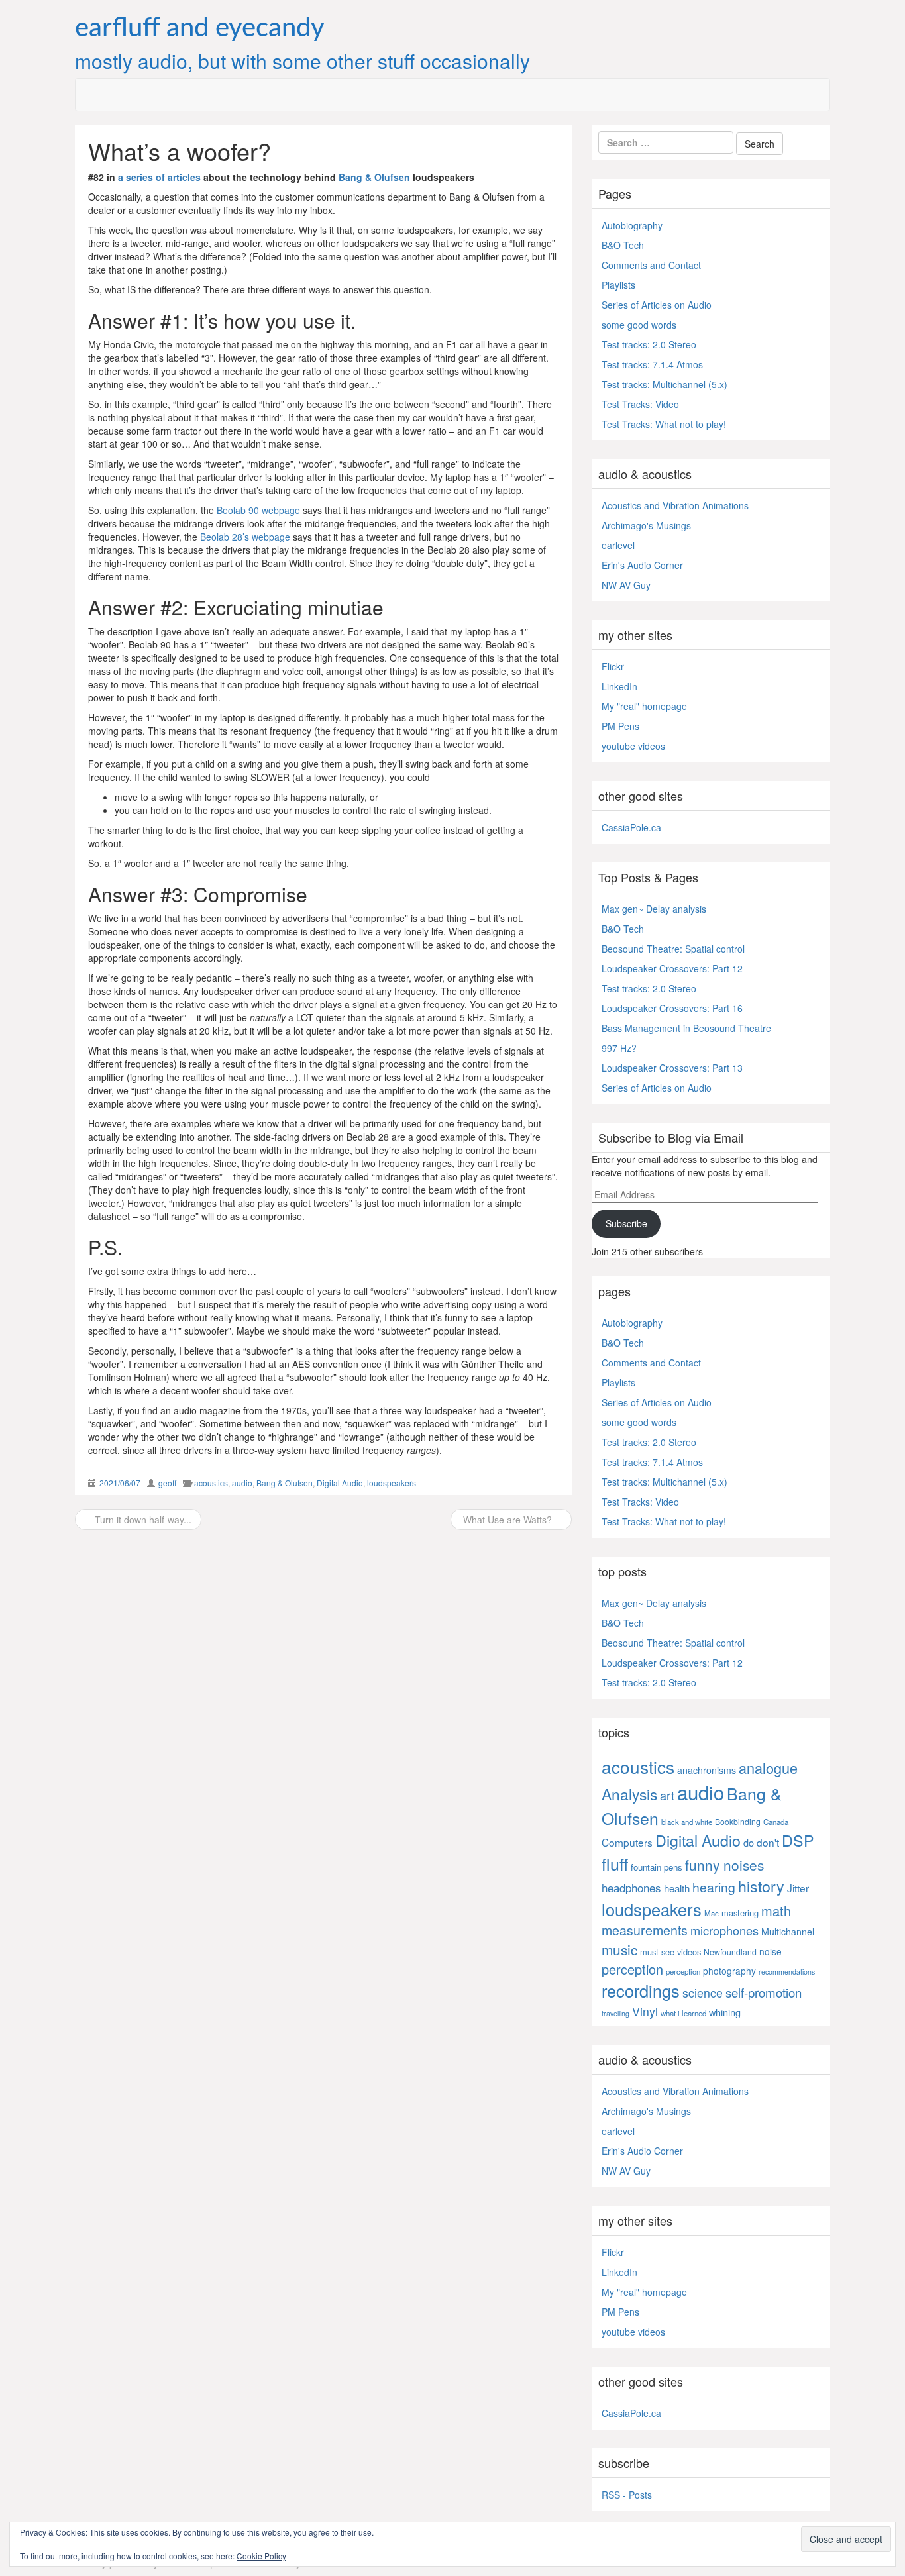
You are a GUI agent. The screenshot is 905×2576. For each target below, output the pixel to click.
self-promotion (764, 1992)
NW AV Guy (626, 585)
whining (725, 2012)
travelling (615, 2013)
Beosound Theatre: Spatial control (673, 949)
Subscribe (626, 1223)
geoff (167, 1483)
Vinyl (645, 2011)
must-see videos (670, 1952)
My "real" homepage (644, 706)
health (677, 1888)
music (619, 1949)
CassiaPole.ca (631, 827)
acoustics (211, 1483)
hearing (714, 1887)
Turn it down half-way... (142, 1520)
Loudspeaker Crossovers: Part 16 (672, 1008)
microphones (724, 1930)
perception (632, 1969)
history (761, 1886)
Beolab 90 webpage (258, 510)
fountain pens (657, 1867)
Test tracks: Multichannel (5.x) (665, 384)
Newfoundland (730, 1952)
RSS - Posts (627, 2495)
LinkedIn (619, 686)
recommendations (787, 1972)
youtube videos (633, 746)
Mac (712, 1913)
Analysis (629, 1794)
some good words (639, 325)
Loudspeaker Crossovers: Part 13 (672, 1068)
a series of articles (159, 177)
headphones (631, 1887)
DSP (798, 1840)
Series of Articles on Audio (657, 305)
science (703, 1993)
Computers (627, 1842)
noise (771, 1951)
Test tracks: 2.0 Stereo (649, 344)
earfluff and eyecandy (200, 28)
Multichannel (788, 1932)
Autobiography (632, 225)
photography (729, 1971)
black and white (687, 1822)
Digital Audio (340, 1483)
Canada (776, 1822)
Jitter (798, 1888)
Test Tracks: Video (640, 404)
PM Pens (620, 726)
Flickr (613, 666)
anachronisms (707, 1770)
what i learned (683, 2013)
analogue (768, 1768)
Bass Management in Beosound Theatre (686, 1028)
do (749, 1842)
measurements (645, 1930)
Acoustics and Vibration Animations (675, 505)
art (667, 1795)
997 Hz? (619, 1048)
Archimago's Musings (646, 525)
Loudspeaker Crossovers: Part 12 (672, 968)
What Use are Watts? (507, 1520)
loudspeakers (392, 1483)
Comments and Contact (651, 265)
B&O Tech (623, 245)
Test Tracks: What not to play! (664, 424)
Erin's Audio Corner (642, 565)
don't (768, 1842)
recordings (641, 1990)
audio (242, 1483)
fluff (615, 1863)
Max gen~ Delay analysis (654, 909)
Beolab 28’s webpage (245, 537)
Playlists (618, 285)
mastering (740, 1913)
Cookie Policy (261, 2556)
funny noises (724, 1865)
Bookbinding (738, 1821)
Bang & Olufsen (374, 177)
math (776, 1911)
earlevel (618, 545)
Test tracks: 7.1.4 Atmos (652, 364)
